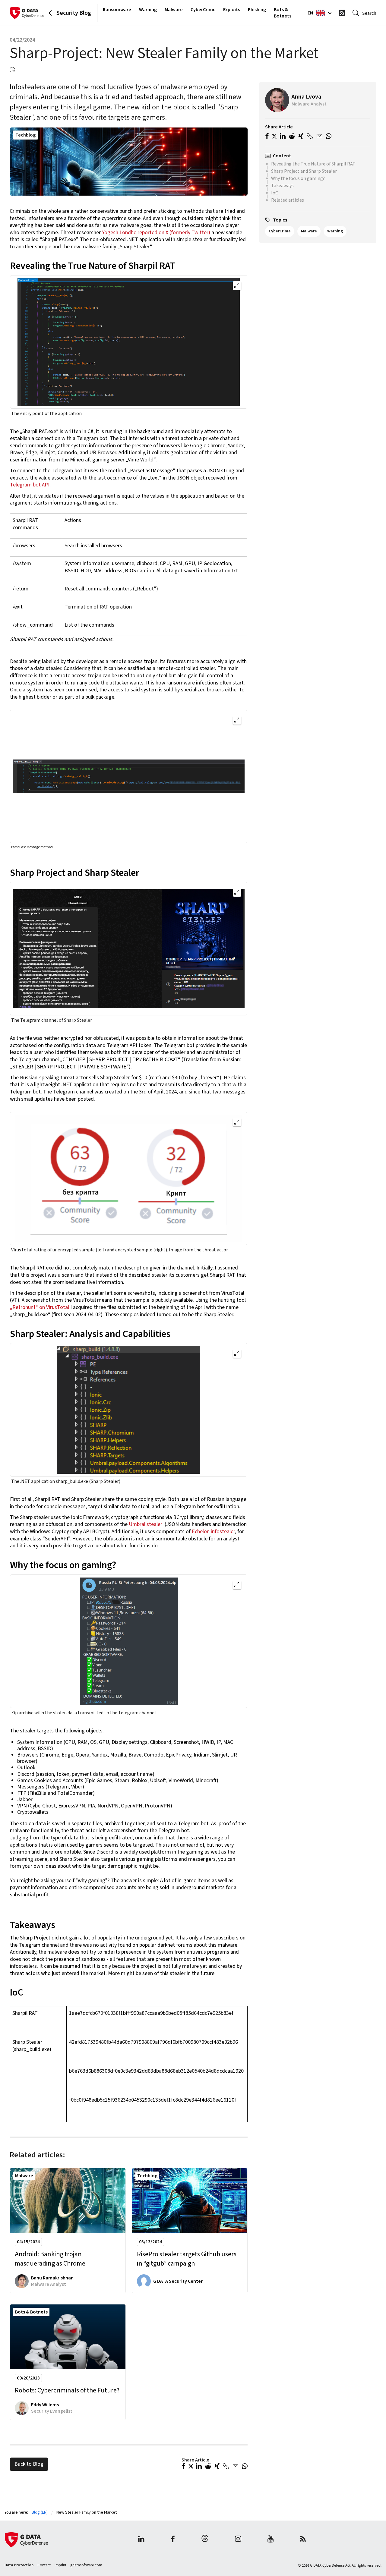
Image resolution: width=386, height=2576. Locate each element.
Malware (174, 10)
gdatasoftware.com (86, 2565)
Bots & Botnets (283, 13)
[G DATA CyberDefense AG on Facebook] (173, 2540)
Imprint (61, 2565)
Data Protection (19, 2565)
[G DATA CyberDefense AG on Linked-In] (141, 2540)
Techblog (25, 135)
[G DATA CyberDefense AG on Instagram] (238, 2540)
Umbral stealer (146, 1524)
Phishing (257, 10)
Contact (44, 2565)
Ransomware (117, 10)
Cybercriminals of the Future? (67, 2390)
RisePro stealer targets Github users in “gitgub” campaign (187, 2259)
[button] (184, 2467)
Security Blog (74, 13)
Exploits (232, 10)
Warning (148, 10)
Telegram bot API (30, 485)
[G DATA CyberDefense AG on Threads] (205, 2540)
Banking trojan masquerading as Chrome (50, 2259)
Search (369, 13)
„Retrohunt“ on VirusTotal (40, 1307)
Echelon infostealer (213, 1532)
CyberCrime (203, 10)
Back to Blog (29, 2464)
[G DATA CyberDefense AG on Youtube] (271, 2540)
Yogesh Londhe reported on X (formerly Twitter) (156, 233)
